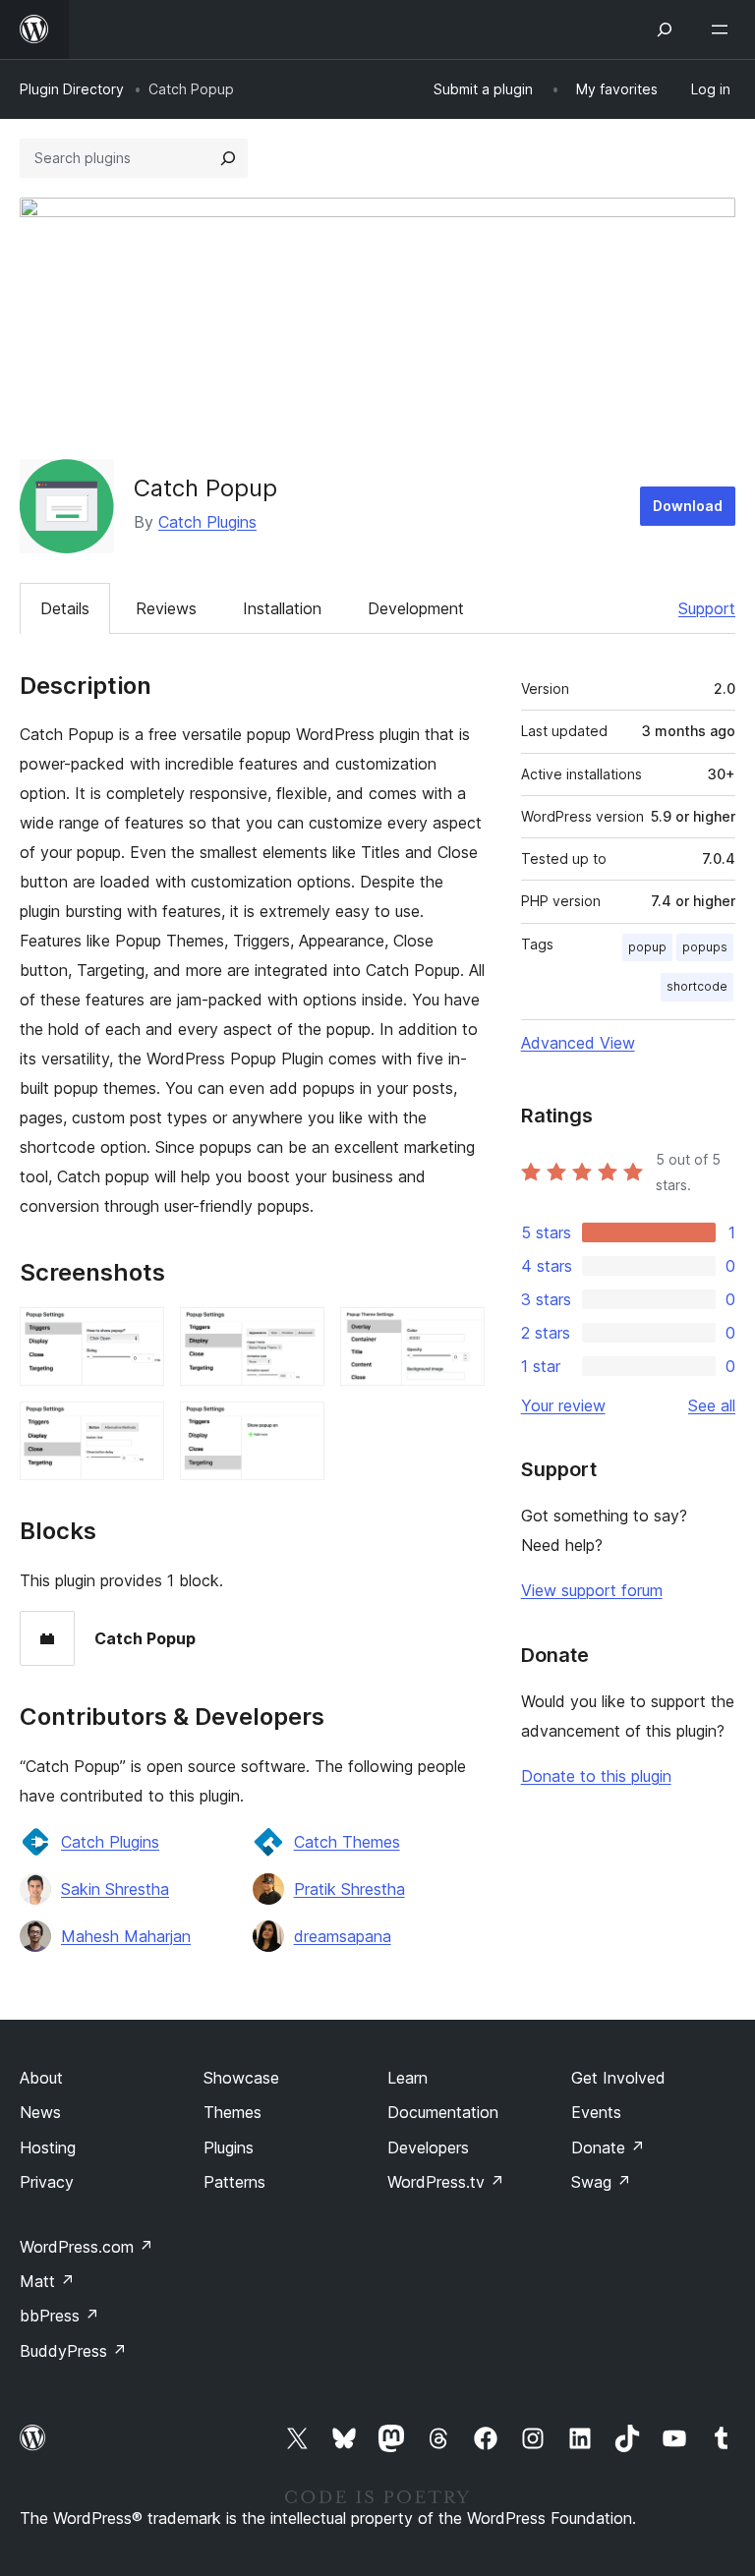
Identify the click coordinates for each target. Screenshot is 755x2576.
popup (647, 947)
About (41, 2078)
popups (705, 947)
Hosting (48, 2147)
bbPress (59, 2316)
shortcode (697, 986)
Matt (47, 2281)
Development (416, 608)
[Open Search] (665, 29)
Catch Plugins (207, 522)
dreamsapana (343, 1936)
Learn (407, 2078)
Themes (232, 2112)
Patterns (234, 2182)
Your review (563, 1405)
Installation (282, 608)
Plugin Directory (72, 89)
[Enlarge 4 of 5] (138, 1428)
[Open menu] (724, 29)
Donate (608, 2147)
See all (712, 1405)
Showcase (241, 2078)
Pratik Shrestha (349, 1889)
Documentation (443, 2112)
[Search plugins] (228, 158)
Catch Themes (347, 1842)
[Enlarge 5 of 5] (298, 1428)
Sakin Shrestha (115, 1889)
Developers (428, 2147)
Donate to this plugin (596, 1776)
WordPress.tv (446, 2182)
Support (707, 608)
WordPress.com (87, 2247)
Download (688, 506)
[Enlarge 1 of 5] (138, 1334)
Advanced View (578, 1043)
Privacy (47, 2182)
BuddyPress (73, 2351)
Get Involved (618, 2078)
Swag (601, 2182)
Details (65, 608)
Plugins (229, 2147)
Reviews (166, 608)
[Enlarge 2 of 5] (298, 1334)
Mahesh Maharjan (126, 1936)
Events (596, 2112)
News (40, 2112)
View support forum (592, 1590)
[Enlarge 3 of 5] (458, 1334)
